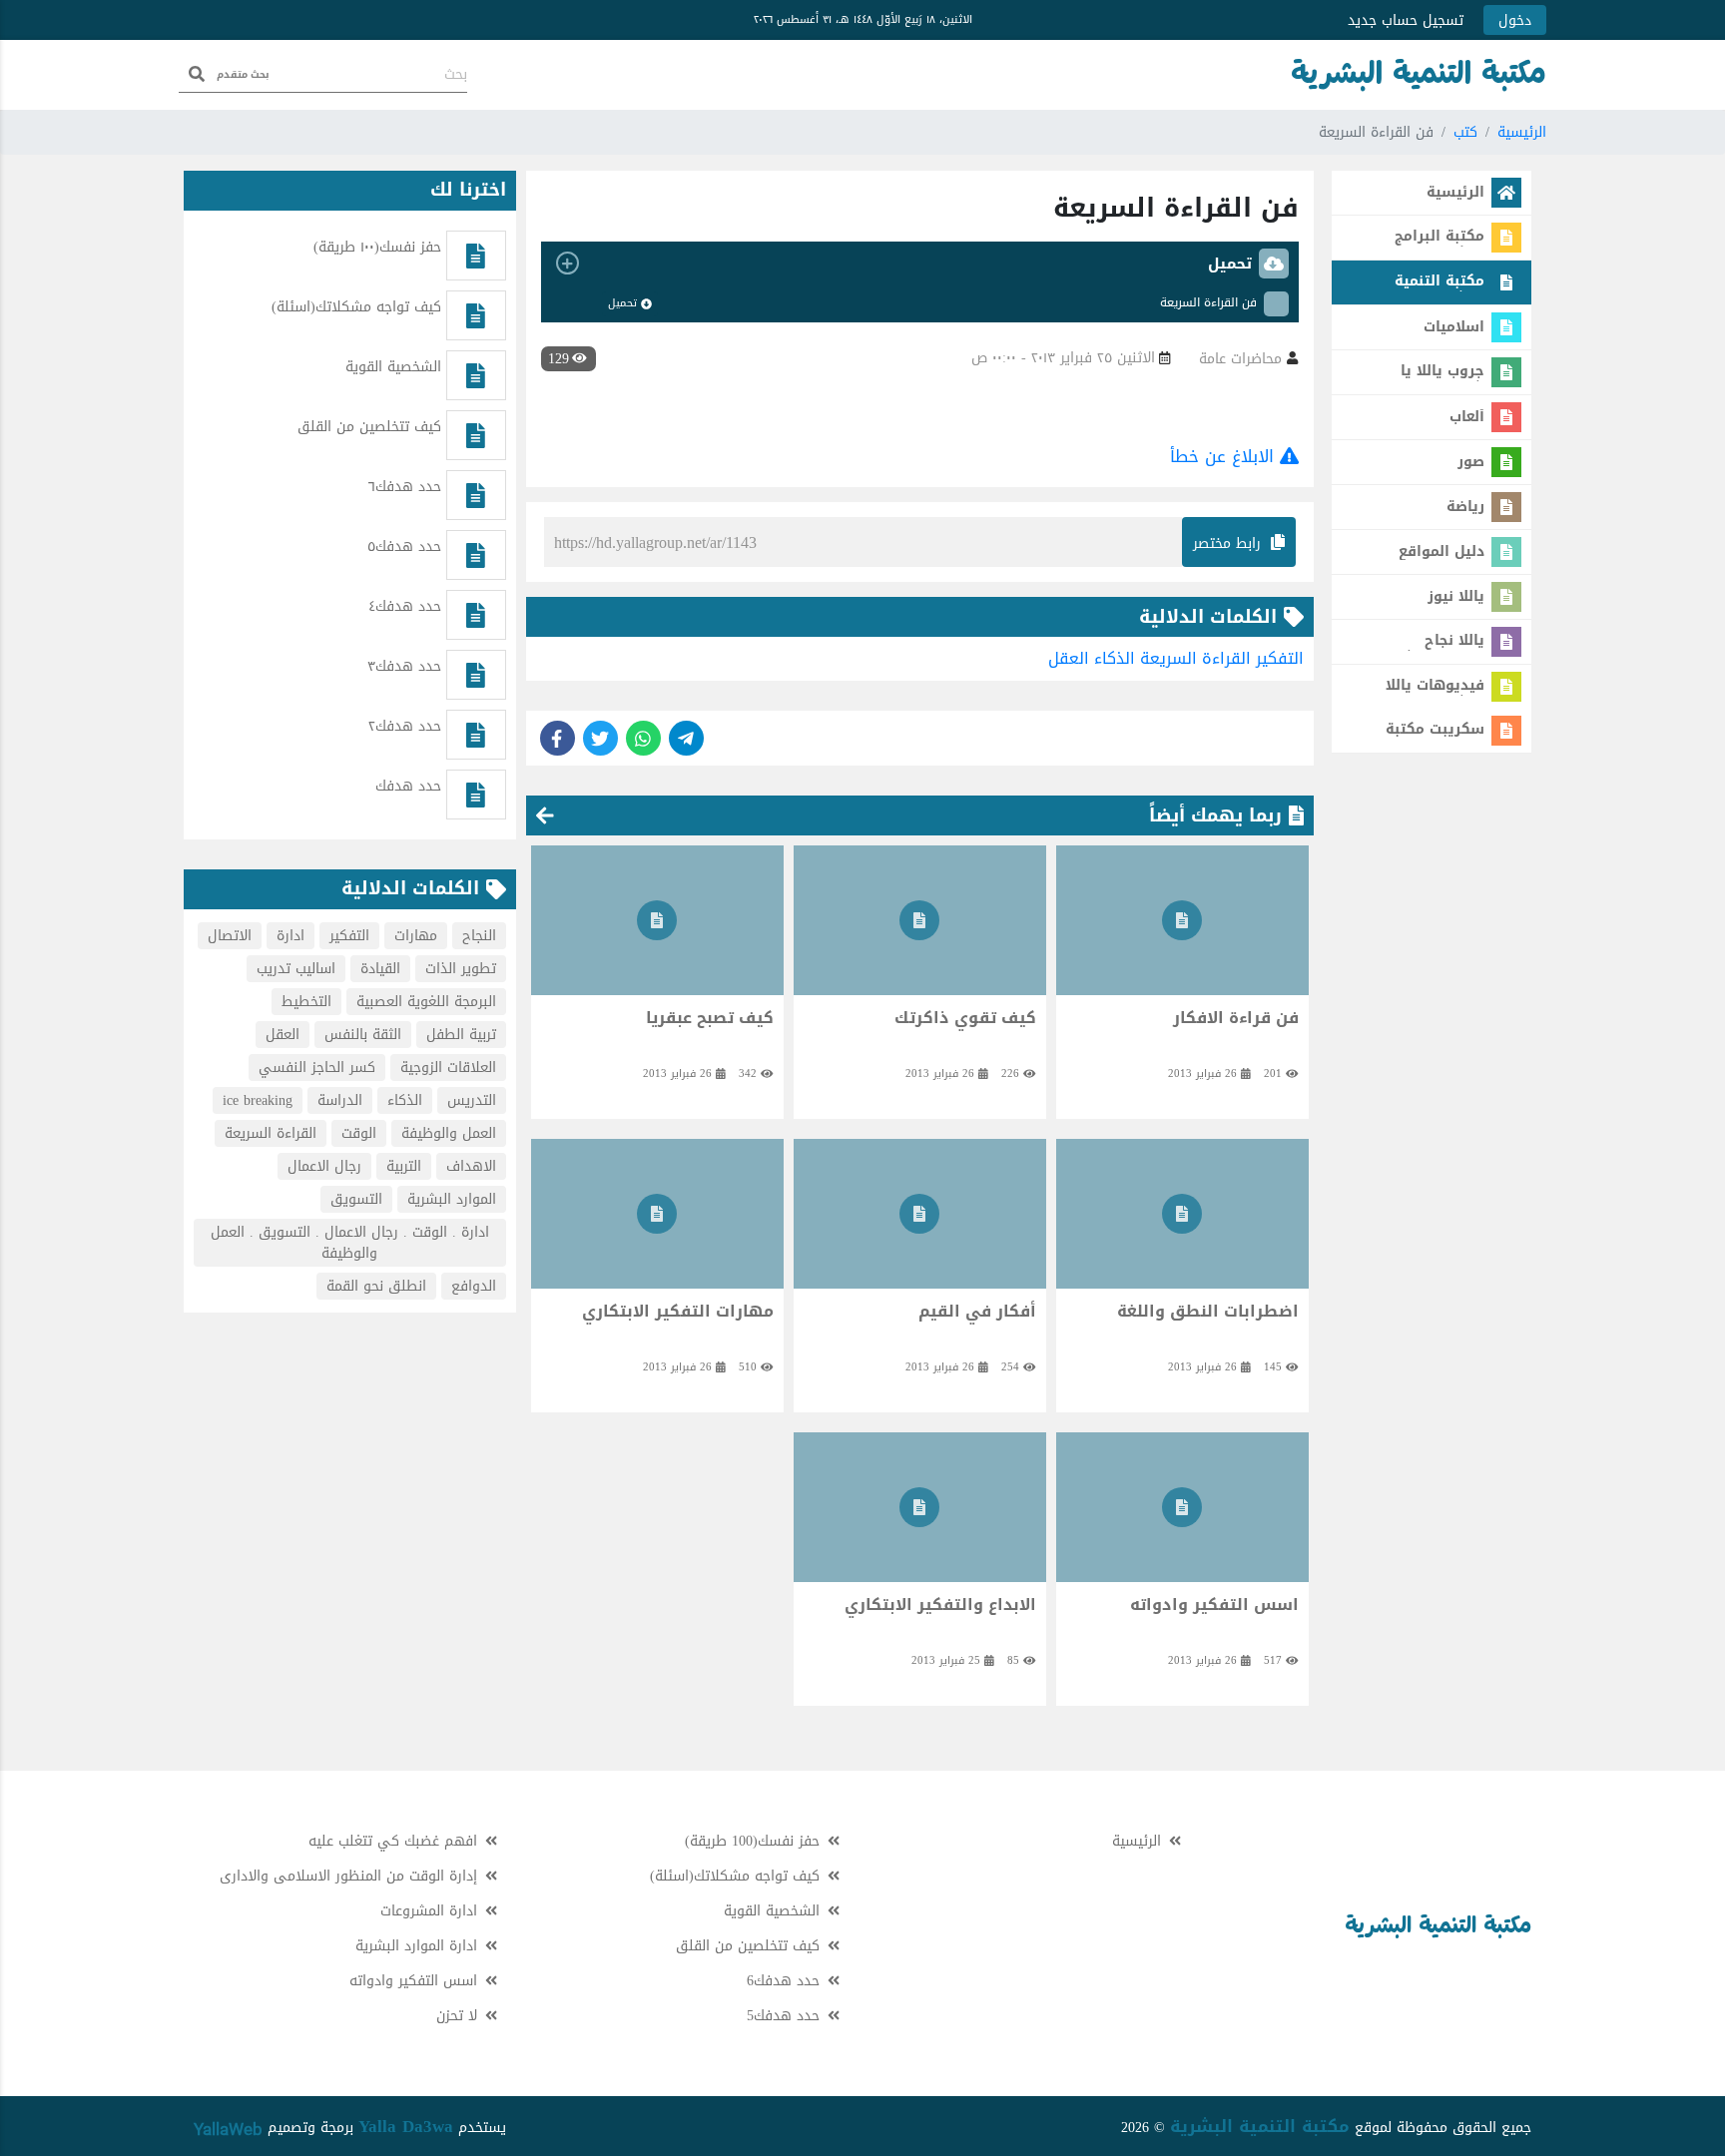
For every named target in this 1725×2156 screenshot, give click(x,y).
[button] (920, 264)
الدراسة (340, 1100)
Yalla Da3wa (406, 2126)
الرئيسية (1522, 132)
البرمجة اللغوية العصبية (426, 1002)
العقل (1069, 658)
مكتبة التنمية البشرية (1260, 2126)
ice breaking (258, 1100)
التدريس (472, 1100)
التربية (404, 1166)
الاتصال (230, 936)
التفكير (1280, 658)
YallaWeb (228, 2129)
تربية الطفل (461, 1035)
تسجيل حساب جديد (1406, 20)
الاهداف (471, 1166)
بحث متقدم (243, 74)
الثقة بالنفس (363, 1035)
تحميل (622, 303)
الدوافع (474, 1286)
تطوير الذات (461, 969)
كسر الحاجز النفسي (317, 1068)
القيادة (380, 969)
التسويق (356, 1199)
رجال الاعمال (324, 1166)
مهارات (416, 936)
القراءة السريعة (1195, 658)
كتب (1465, 132)
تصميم (285, 2128)
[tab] (920, 264)
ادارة (290, 936)
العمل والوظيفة (449, 1133)
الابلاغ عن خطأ (1225, 456)
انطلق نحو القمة (376, 1286)
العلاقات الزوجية (448, 1068)
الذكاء (1115, 658)
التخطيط (306, 1002)
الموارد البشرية (452, 1199)
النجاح (479, 936)
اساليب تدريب (296, 969)
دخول (1515, 20)
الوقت (359, 1133)
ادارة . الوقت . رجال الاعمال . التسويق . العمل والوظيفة (350, 1243)
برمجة (334, 2128)
